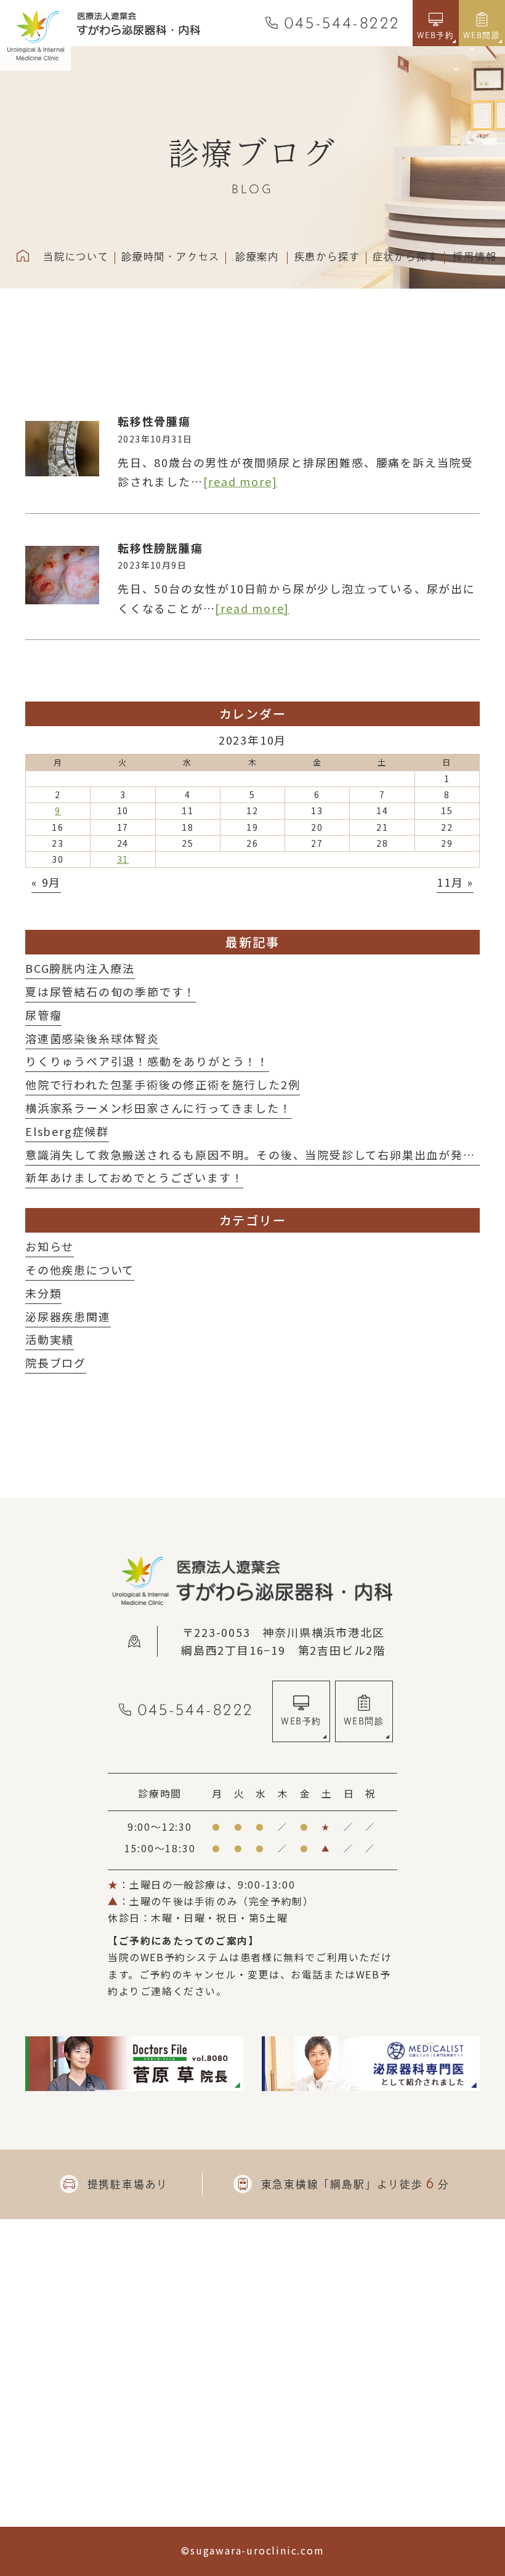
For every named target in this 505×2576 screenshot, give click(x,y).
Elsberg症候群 (67, 1131)
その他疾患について (80, 1270)
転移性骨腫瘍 (154, 421)
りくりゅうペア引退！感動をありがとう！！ (147, 1061)
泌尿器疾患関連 (68, 1316)
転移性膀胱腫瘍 (160, 548)
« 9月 (46, 882)
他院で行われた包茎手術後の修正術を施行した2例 (163, 1084)
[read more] (240, 481)
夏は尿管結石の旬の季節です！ (111, 991)
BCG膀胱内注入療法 (80, 968)
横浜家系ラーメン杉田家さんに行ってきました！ (159, 1108)
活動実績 (50, 1339)
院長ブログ (56, 1362)
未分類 (43, 1293)
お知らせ (50, 1246)
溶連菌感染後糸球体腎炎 (92, 1038)
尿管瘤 (43, 1015)
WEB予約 (301, 1721)
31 (123, 859)
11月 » (455, 882)
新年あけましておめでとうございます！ (134, 1177)
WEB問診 (364, 1721)
